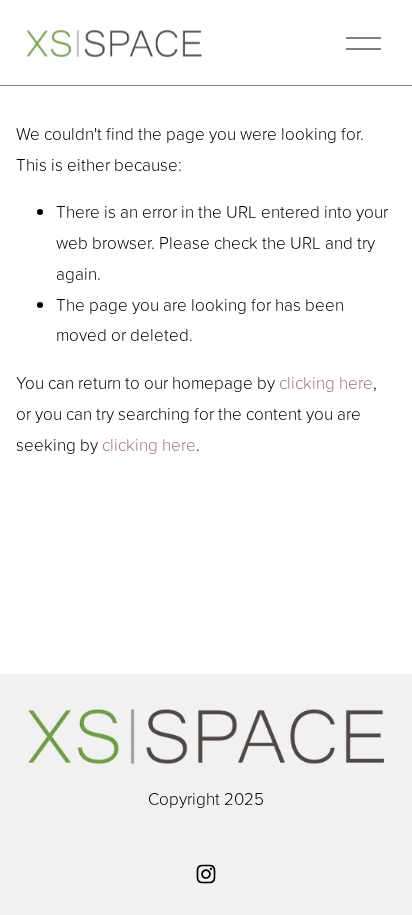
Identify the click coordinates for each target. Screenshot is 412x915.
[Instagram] (206, 874)
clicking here (326, 382)
